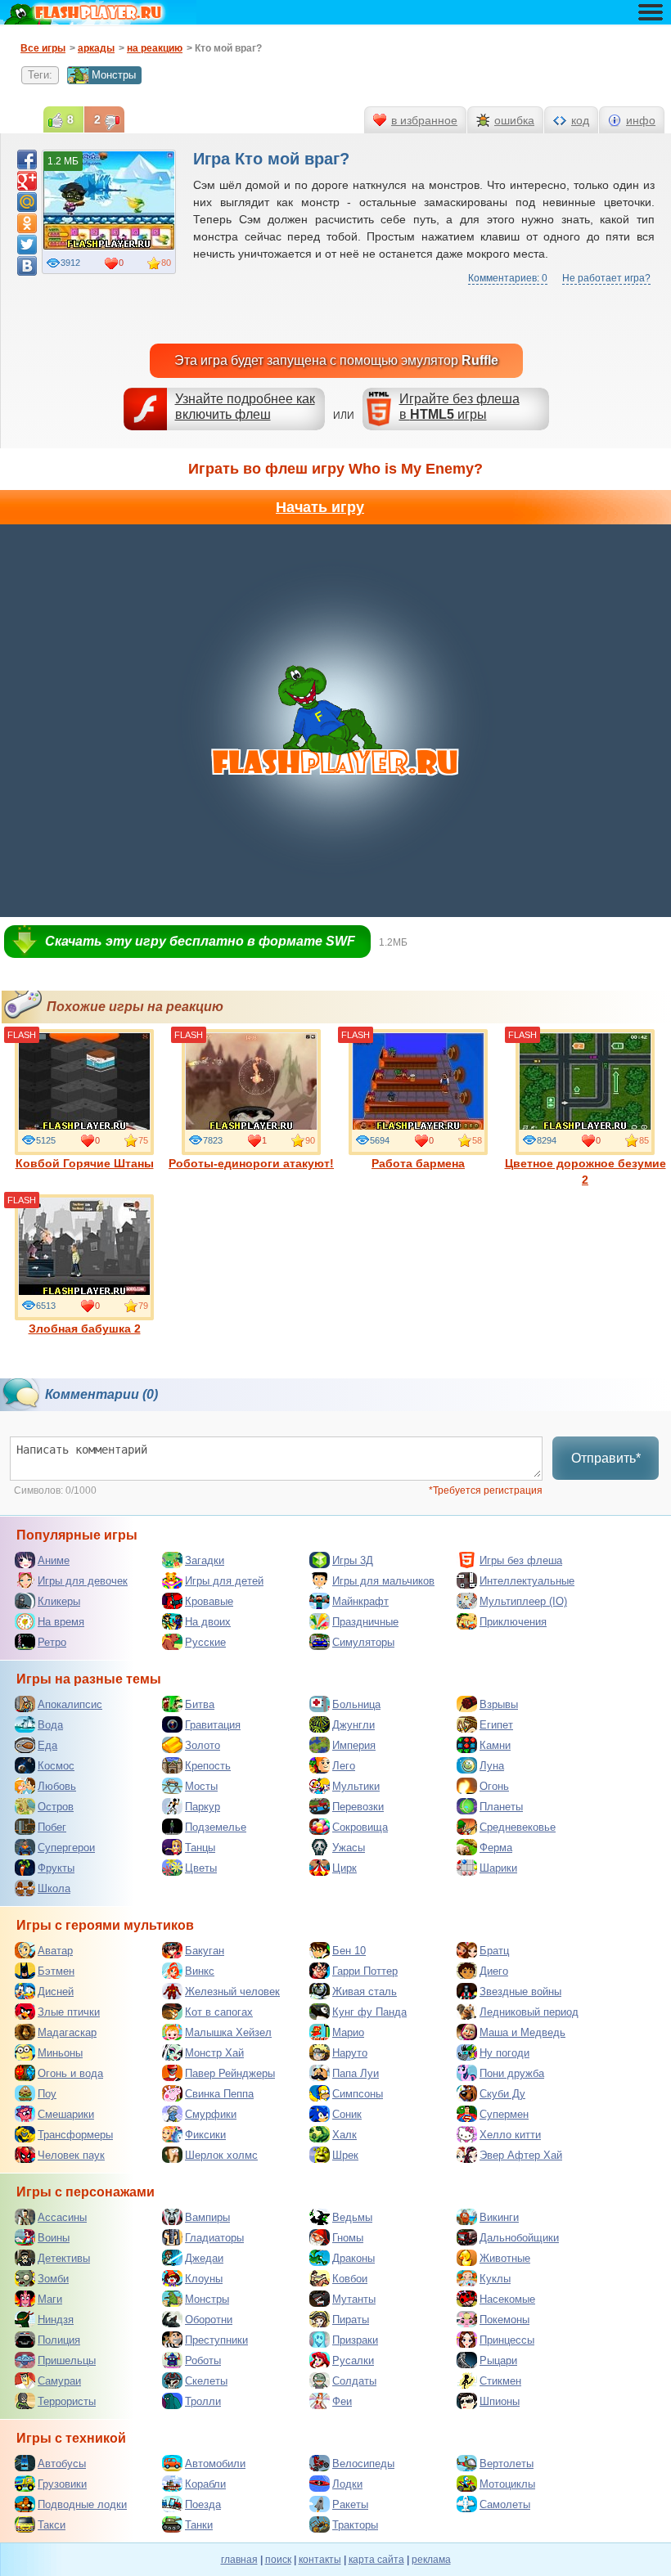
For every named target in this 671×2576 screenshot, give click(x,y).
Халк (345, 2135)
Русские (205, 1642)
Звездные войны (520, 1992)
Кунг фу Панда (369, 2012)
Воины (54, 2238)
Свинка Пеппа (219, 2094)
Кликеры (59, 1601)
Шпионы (500, 2401)
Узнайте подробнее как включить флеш (245, 407)
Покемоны (504, 2320)
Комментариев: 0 (508, 278)
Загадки (205, 1560)
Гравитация (213, 1725)
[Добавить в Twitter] (27, 245)
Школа (54, 1888)
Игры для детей (224, 1581)
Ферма (496, 1848)
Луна (492, 1766)
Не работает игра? (606, 278)
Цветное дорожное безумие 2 (585, 1171)
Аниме (54, 1560)
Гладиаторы (214, 2238)
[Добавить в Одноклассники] (27, 223)
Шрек (345, 2155)
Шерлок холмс (221, 2155)
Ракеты (350, 2504)
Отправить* (606, 1458)
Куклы (495, 2279)
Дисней (56, 1992)
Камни (495, 1745)
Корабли (205, 2484)
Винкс (200, 1971)
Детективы (64, 2258)
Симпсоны (358, 2094)
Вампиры (207, 2217)
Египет (496, 1725)
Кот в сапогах (219, 2012)
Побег (52, 1827)
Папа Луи (356, 2073)
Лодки (347, 2484)
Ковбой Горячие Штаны (85, 1163)
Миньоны (60, 2053)
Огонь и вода (70, 2073)
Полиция (59, 2340)
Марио (348, 2032)
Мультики (356, 1786)
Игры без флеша (521, 1560)
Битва (200, 1704)
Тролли (203, 2401)
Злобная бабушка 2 (85, 1328)
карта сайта (376, 2560)
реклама (431, 2560)
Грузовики (62, 2484)
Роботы (203, 2360)
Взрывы (499, 1704)
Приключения (513, 1622)
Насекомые (507, 2299)
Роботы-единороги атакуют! (251, 1163)
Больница (356, 1704)
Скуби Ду (502, 2094)
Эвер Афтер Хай (521, 2155)
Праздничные (365, 1622)
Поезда (203, 2504)
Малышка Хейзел (228, 2032)
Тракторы (355, 2525)
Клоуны (204, 2279)
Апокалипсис (70, 1704)
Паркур (203, 1807)
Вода (50, 1725)
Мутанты (354, 2299)
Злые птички (69, 2012)
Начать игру (320, 507)
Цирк (345, 1868)
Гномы (348, 2238)
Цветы (201, 1868)
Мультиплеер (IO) (523, 1601)
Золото (203, 1745)
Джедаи (204, 2258)
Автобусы (62, 2464)
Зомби (53, 2279)
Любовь (57, 1786)
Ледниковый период (529, 2012)
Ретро (52, 1642)
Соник (347, 2114)
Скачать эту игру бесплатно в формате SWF (200, 941)
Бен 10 (349, 1951)
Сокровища (360, 1827)
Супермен (504, 2114)
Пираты (351, 2320)
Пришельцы (67, 2360)
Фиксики (205, 2135)
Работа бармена (418, 1163)
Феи (342, 2401)
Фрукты (56, 1868)
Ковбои (350, 2279)
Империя (354, 1745)
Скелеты (206, 2381)
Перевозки (358, 1807)
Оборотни (209, 2320)
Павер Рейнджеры (230, 2073)
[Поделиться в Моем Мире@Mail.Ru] (27, 202)
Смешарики (66, 2114)
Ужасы (349, 1848)
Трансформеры (75, 2135)
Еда (47, 1745)
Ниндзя (56, 2320)
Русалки (353, 2360)
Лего (344, 1766)
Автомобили (215, 2464)
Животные (505, 2258)
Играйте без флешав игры (459, 407)
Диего (494, 1971)
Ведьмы (352, 2217)
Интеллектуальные (527, 1581)
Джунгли (354, 1725)
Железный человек (232, 1992)
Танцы (200, 1848)
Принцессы (507, 2340)
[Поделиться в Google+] (27, 181)
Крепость (208, 1766)
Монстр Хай (214, 2053)
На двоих (208, 1622)
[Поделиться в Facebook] (27, 160)
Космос (56, 1766)
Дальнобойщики (519, 2238)
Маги (50, 2299)
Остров (56, 1807)
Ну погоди (504, 2053)
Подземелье (216, 1827)
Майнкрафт (360, 1601)
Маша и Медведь (522, 2032)
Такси (52, 2525)
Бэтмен (56, 1971)
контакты (320, 2560)
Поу (47, 2094)
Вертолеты (507, 2464)
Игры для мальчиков (383, 1581)
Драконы (354, 2258)
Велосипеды (363, 2464)
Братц (494, 1951)
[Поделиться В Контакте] (27, 266)
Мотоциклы (507, 2484)
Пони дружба (512, 2073)
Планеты (501, 1807)
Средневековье (518, 1827)
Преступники (216, 2340)
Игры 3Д (353, 1560)
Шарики (498, 1868)
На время (61, 1622)
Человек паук (71, 2155)
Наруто (350, 2053)
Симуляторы (363, 1642)
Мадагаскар (67, 2032)
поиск (278, 2560)
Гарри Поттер (365, 1971)
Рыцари (498, 2360)
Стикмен (500, 2381)
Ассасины (62, 2217)
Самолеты (505, 2504)
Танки (199, 2525)
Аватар (55, 1951)
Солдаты (354, 2381)
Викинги (499, 2217)
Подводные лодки (82, 2504)
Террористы (67, 2401)
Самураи (59, 2381)
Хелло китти (510, 2135)
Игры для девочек (83, 1581)
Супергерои (66, 1848)
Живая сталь (365, 1992)
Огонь (494, 1786)
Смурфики (211, 2114)
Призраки (355, 2340)
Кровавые (209, 1601)
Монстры (114, 75)
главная (239, 2560)
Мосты (201, 1786)
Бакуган (205, 1951)
